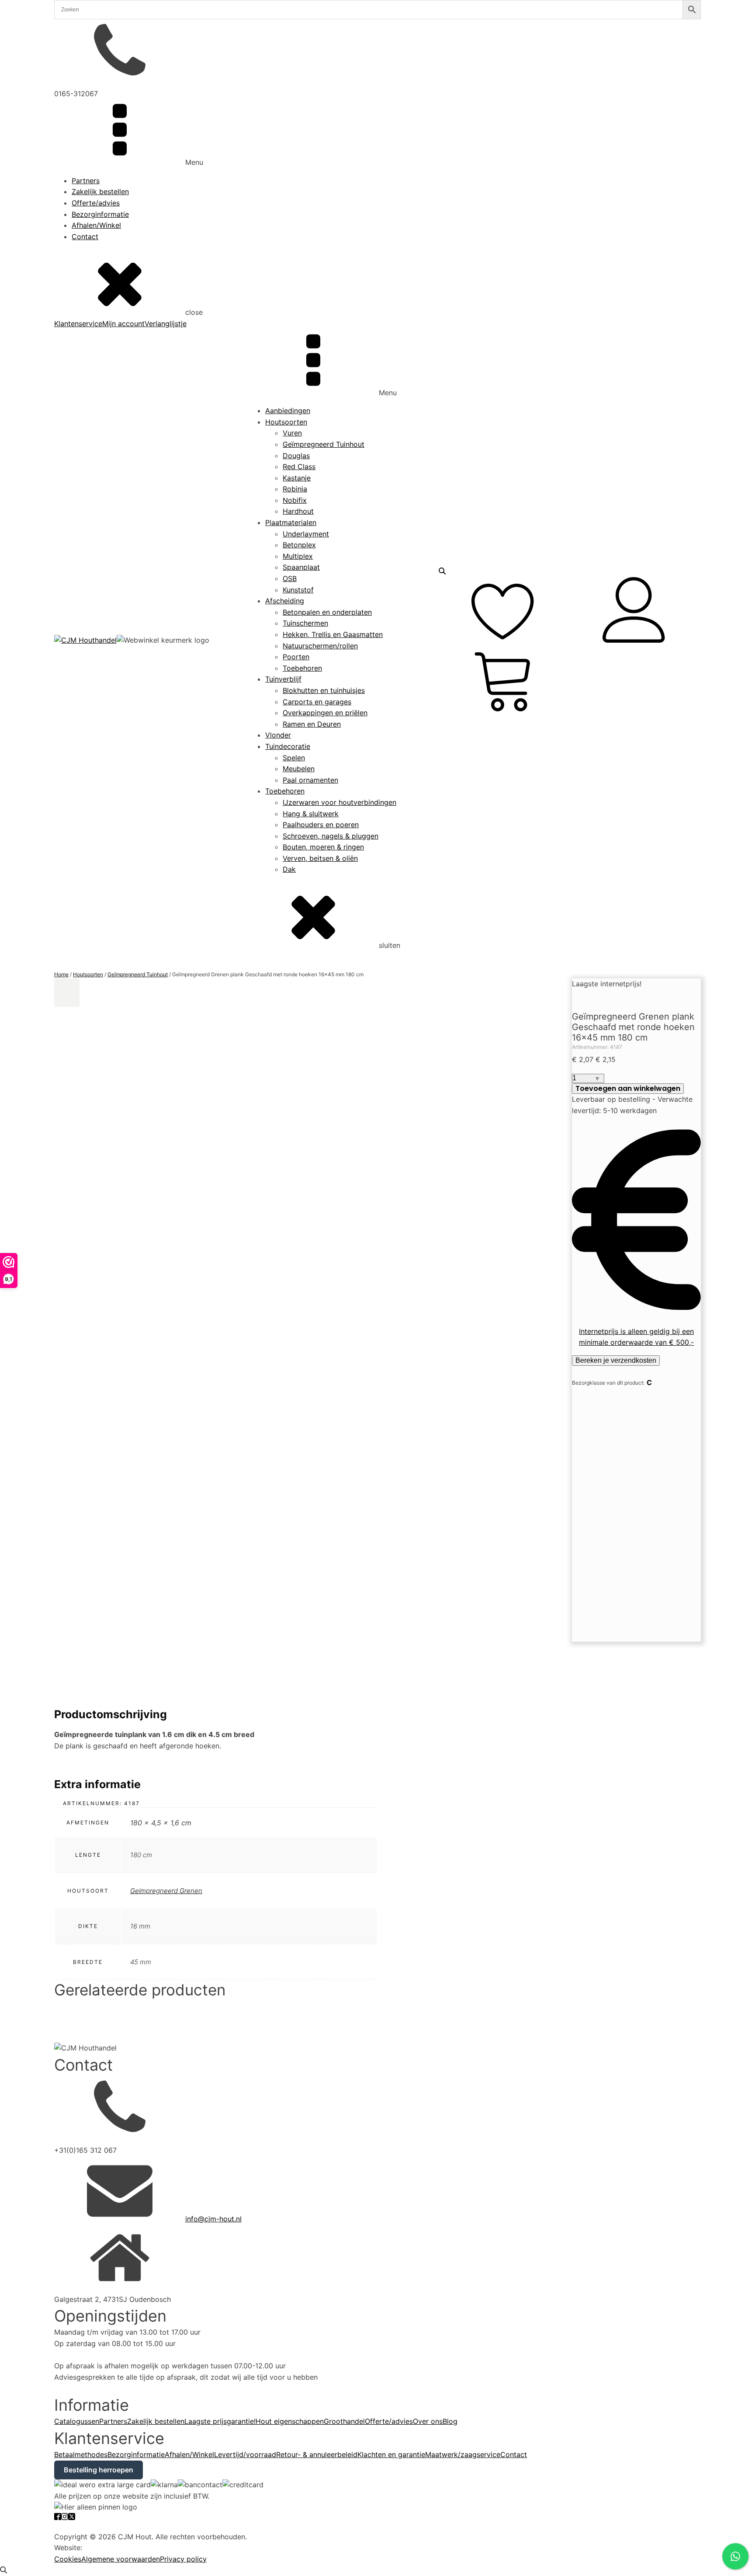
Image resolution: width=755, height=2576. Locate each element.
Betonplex (299, 545)
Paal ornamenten (310, 780)
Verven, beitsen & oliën (320, 858)
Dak (289, 869)
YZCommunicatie (113, 2548)
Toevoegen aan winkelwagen (628, 1088)
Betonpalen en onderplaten (327, 612)
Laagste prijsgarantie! (220, 2421)
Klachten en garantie (391, 2454)
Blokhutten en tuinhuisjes (324, 690)
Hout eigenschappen (290, 2421)
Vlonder (278, 735)
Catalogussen (77, 2421)
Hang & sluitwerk (311, 814)
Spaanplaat (301, 567)
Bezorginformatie (100, 214)
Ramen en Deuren (312, 724)
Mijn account (123, 324)
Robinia (295, 489)
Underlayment (306, 534)
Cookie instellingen (86, 2525)
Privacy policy (183, 2559)
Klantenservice (78, 324)
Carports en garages (317, 702)
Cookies (68, 2559)
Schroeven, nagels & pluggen (331, 836)
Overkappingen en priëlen (325, 713)
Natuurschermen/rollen (320, 646)
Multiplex (298, 556)
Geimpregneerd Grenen (166, 1891)
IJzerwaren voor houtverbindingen (339, 802)
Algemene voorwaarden (121, 2559)
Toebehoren (302, 668)
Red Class (299, 466)
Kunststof (298, 590)
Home (61, 974)
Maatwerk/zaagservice (463, 2454)
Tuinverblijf (283, 679)
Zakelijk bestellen (100, 191)
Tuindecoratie (288, 746)
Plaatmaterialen (291, 522)
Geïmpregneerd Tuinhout (324, 444)
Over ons (428, 2421)
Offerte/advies (96, 203)
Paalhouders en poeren (321, 825)
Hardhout (298, 511)
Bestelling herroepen (99, 2470)
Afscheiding (285, 601)
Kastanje (297, 478)
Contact (85, 237)
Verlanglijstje (166, 324)
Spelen (294, 758)
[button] (67, 993)
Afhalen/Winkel (96, 225)
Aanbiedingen (288, 411)
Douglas (296, 456)
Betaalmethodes (81, 2454)
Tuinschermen (305, 623)
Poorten (296, 657)
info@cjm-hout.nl (213, 2219)
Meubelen (299, 769)
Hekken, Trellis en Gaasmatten (333, 634)
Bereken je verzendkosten (616, 1360)
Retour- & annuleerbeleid (317, 2454)
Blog (450, 2421)
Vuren (292, 433)
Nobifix (295, 500)
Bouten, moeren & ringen (323, 847)
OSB (290, 578)
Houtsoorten (286, 422)
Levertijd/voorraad (245, 2454)
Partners (86, 181)
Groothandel (344, 2421)
